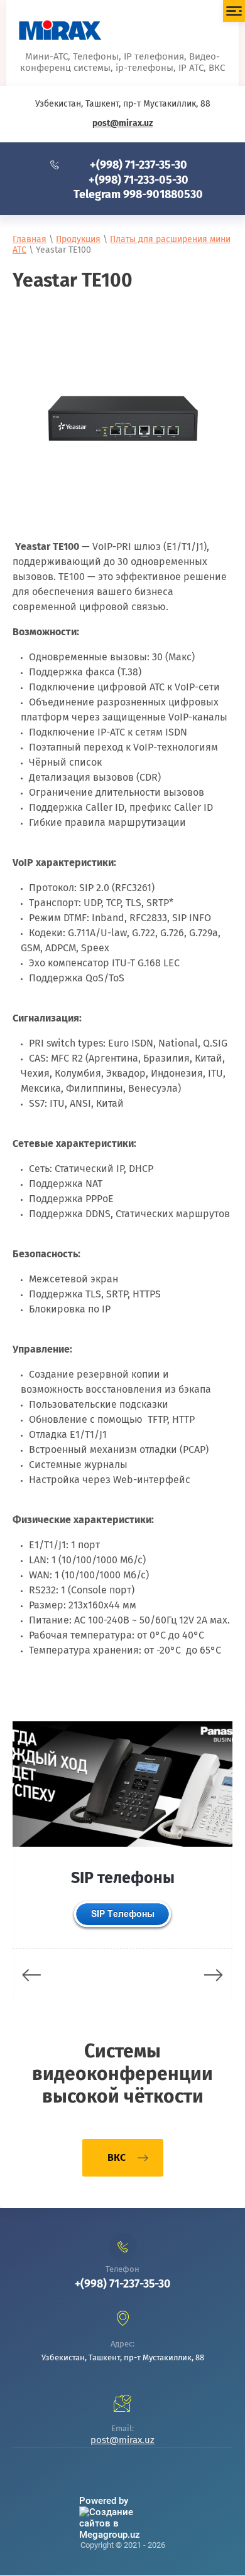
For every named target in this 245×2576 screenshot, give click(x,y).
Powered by (104, 2501)
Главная (30, 239)
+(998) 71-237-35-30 (139, 165)
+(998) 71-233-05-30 (139, 180)
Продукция (78, 239)
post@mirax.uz (122, 123)
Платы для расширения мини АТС (122, 245)
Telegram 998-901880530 (138, 194)
